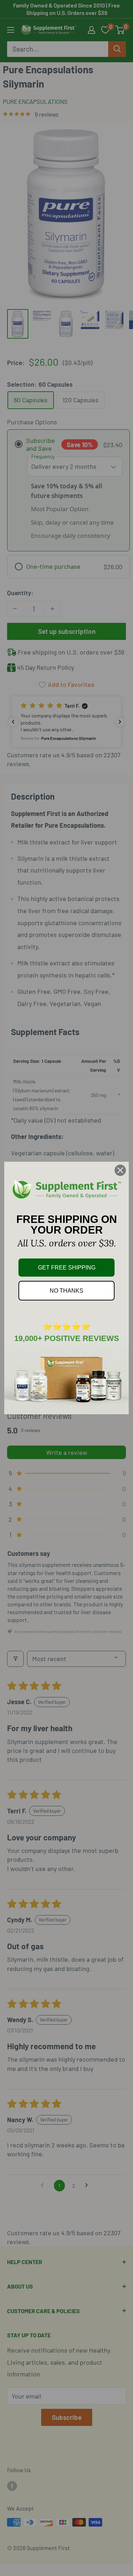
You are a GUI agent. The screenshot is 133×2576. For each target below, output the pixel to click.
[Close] (120, 1170)
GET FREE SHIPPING (67, 1268)
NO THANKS (66, 1291)
